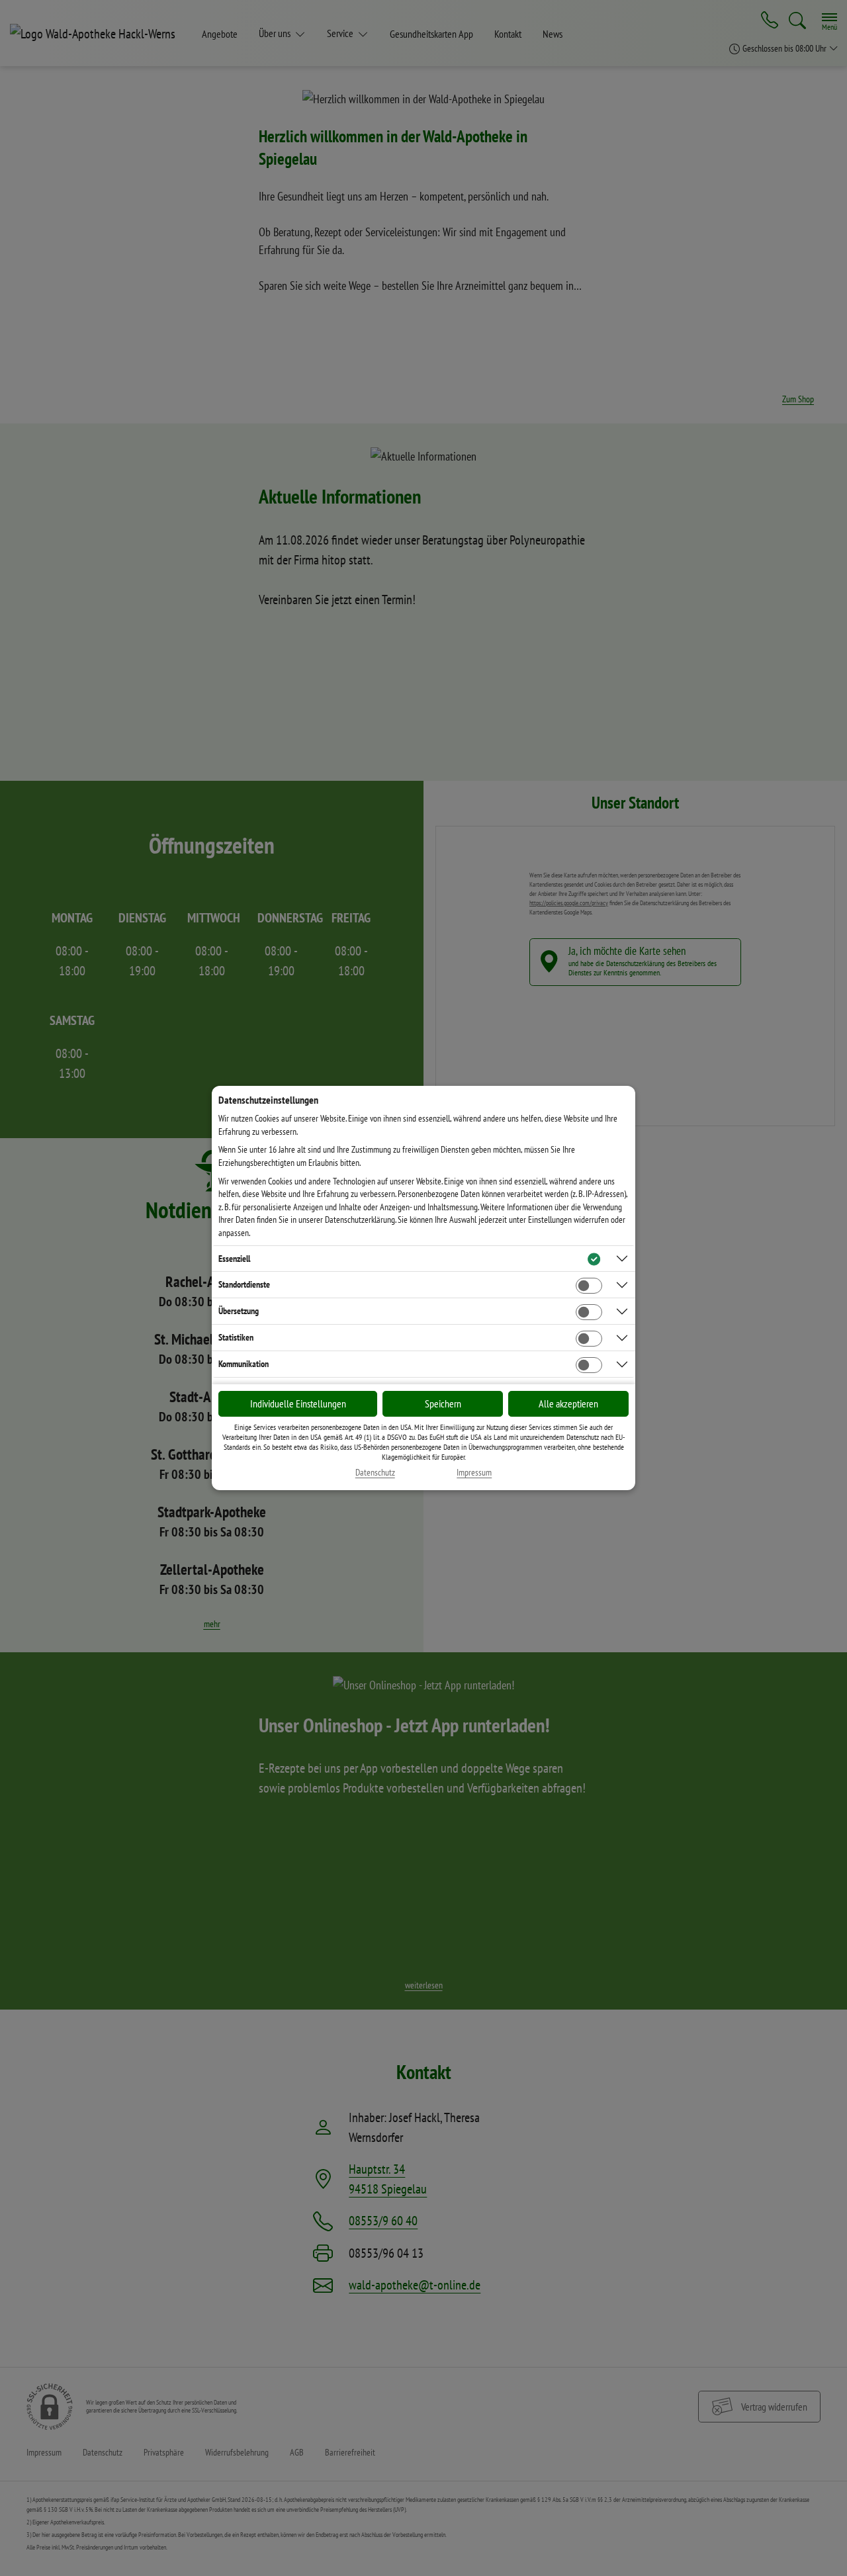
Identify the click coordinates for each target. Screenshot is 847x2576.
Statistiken (236, 1337)
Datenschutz (375, 1473)
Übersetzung (239, 1311)
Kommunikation (244, 1364)
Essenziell (234, 1259)
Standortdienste (244, 1284)
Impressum (474, 1473)
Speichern (443, 1403)
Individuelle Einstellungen (298, 1403)
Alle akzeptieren (568, 1403)
